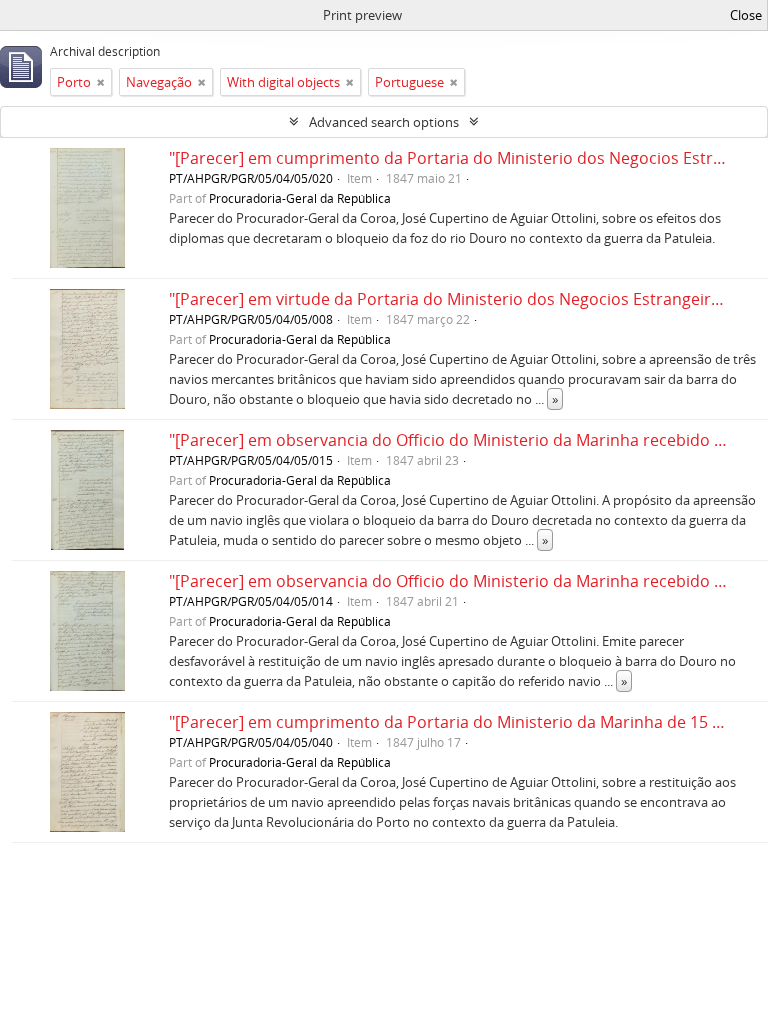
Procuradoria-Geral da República (300, 198)
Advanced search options (384, 122)
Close (746, 15)
